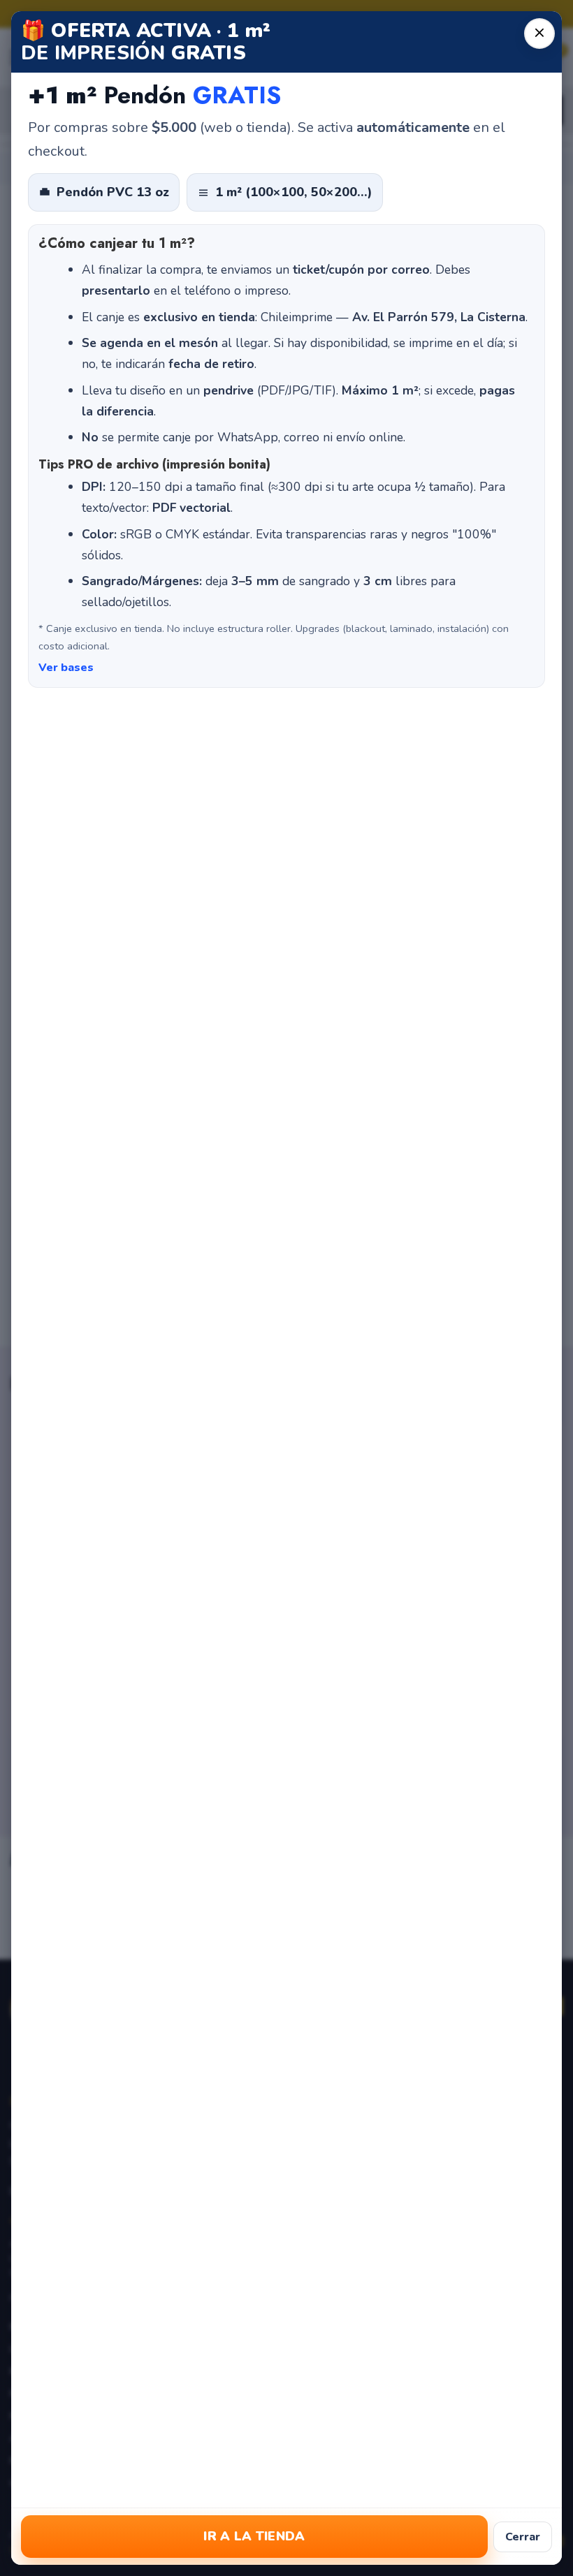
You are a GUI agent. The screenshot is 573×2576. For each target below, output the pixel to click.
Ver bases (66, 668)
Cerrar (523, 2537)
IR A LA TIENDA (254, 2536)
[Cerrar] (539, 34)
